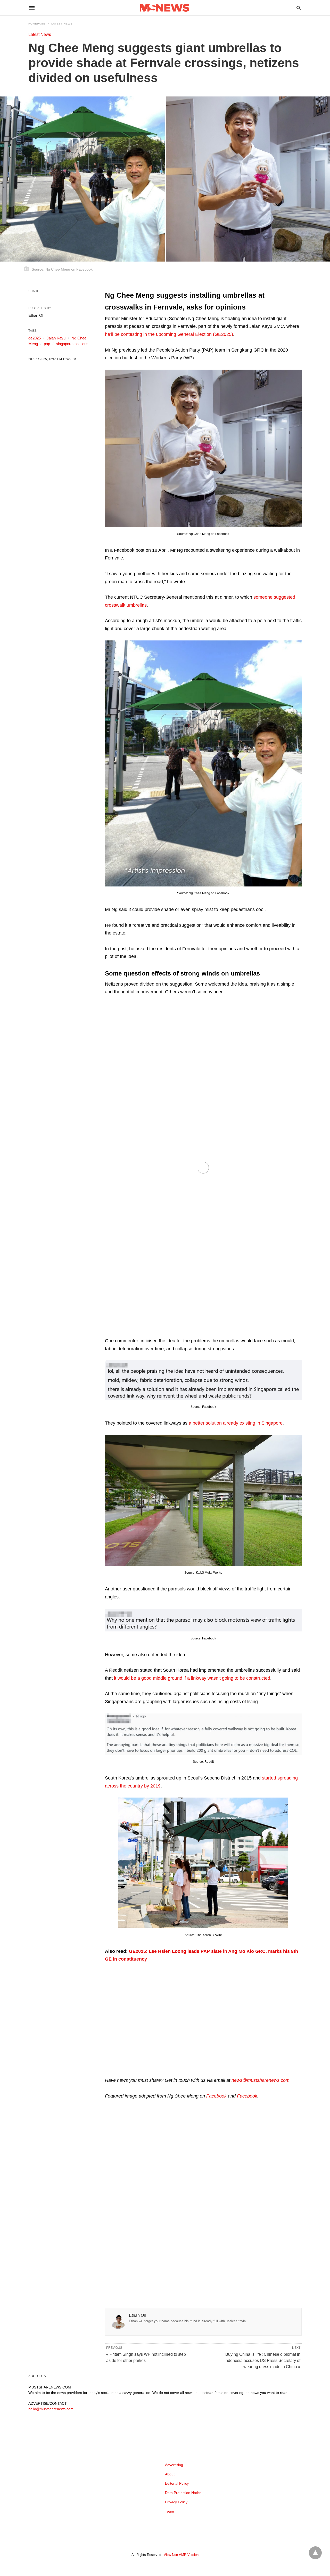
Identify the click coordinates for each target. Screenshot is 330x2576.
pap (47, 344)
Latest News (62, 24)
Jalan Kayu (56, 338)
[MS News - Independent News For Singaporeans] (165, 8)
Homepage (37, 24)
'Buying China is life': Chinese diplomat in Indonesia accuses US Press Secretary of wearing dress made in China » (262, 2360)
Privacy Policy (176, 2502)
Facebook (216, 2096)
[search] (299, 8)
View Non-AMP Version (181, 2555)
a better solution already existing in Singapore (236, 1423)
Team (170, 2511)
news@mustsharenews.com (261, 2080)
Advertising (174, 2465)
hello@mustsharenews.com (51, 2409)
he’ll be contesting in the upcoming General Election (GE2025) (169, 334)
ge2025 (35, 338)
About (170, 2474)
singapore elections (72, 344)
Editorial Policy (177, 2483)
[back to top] (315, 2553)
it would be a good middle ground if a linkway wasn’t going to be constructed (192, 1678)
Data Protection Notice (183, 2493)
